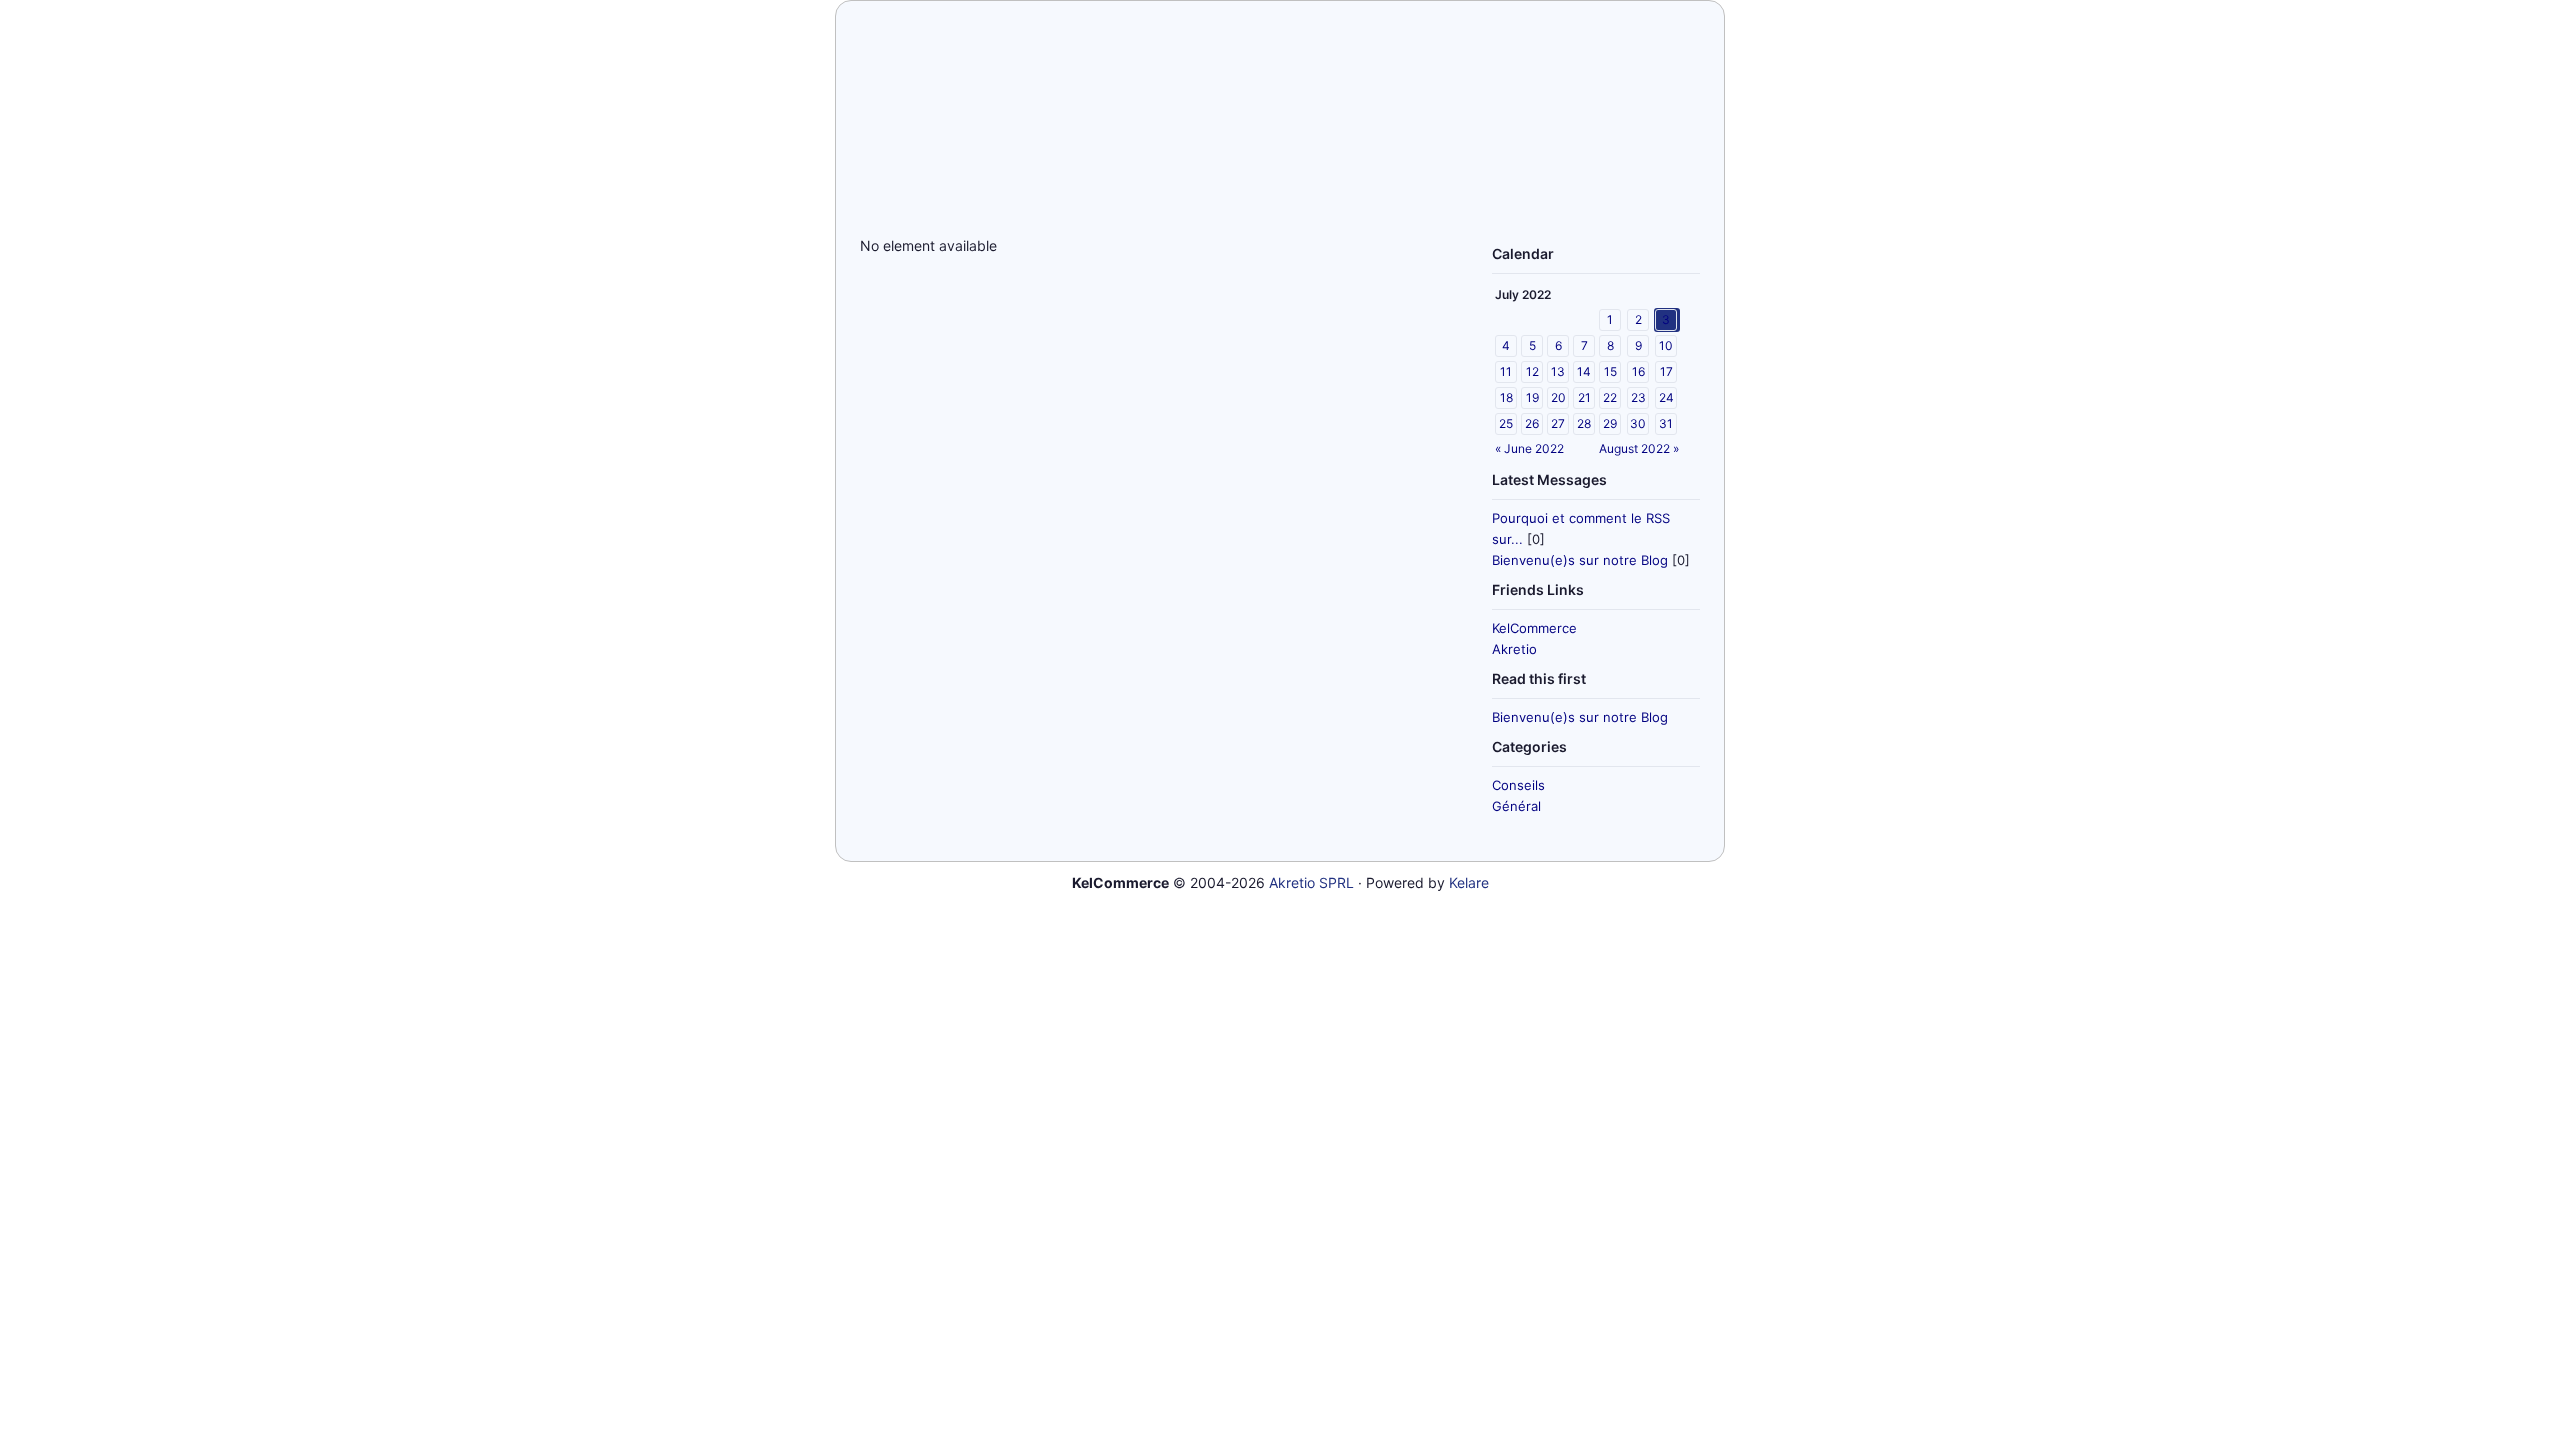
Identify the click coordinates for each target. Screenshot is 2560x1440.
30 (1638, 423)
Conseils (1518, 785)
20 (1558, 397)
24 (1666, 397)
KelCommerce (1534, 628)
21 (1584, 397)
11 (1506, 371)
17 (1666, 371)
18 (1506, 397)
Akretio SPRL (1311, 882)
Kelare (1469, 882)
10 (1666, 345)
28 (1584, 423)
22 (1610, 397)
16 (1638, 371)
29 (1610, 423)
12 (1532, 371)
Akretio (1514, 649)
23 (1638, 397)
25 (1506, 423)
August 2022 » (1639, 448)
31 (1666, 423)
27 (1558, 423)
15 (1610, 371)
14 (1584, 371)
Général (1516, 806)
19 (1532, 397)
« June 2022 (1529, 448)
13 (1558, 371)
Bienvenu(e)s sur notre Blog (1580, 560)
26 (1532, 423)
